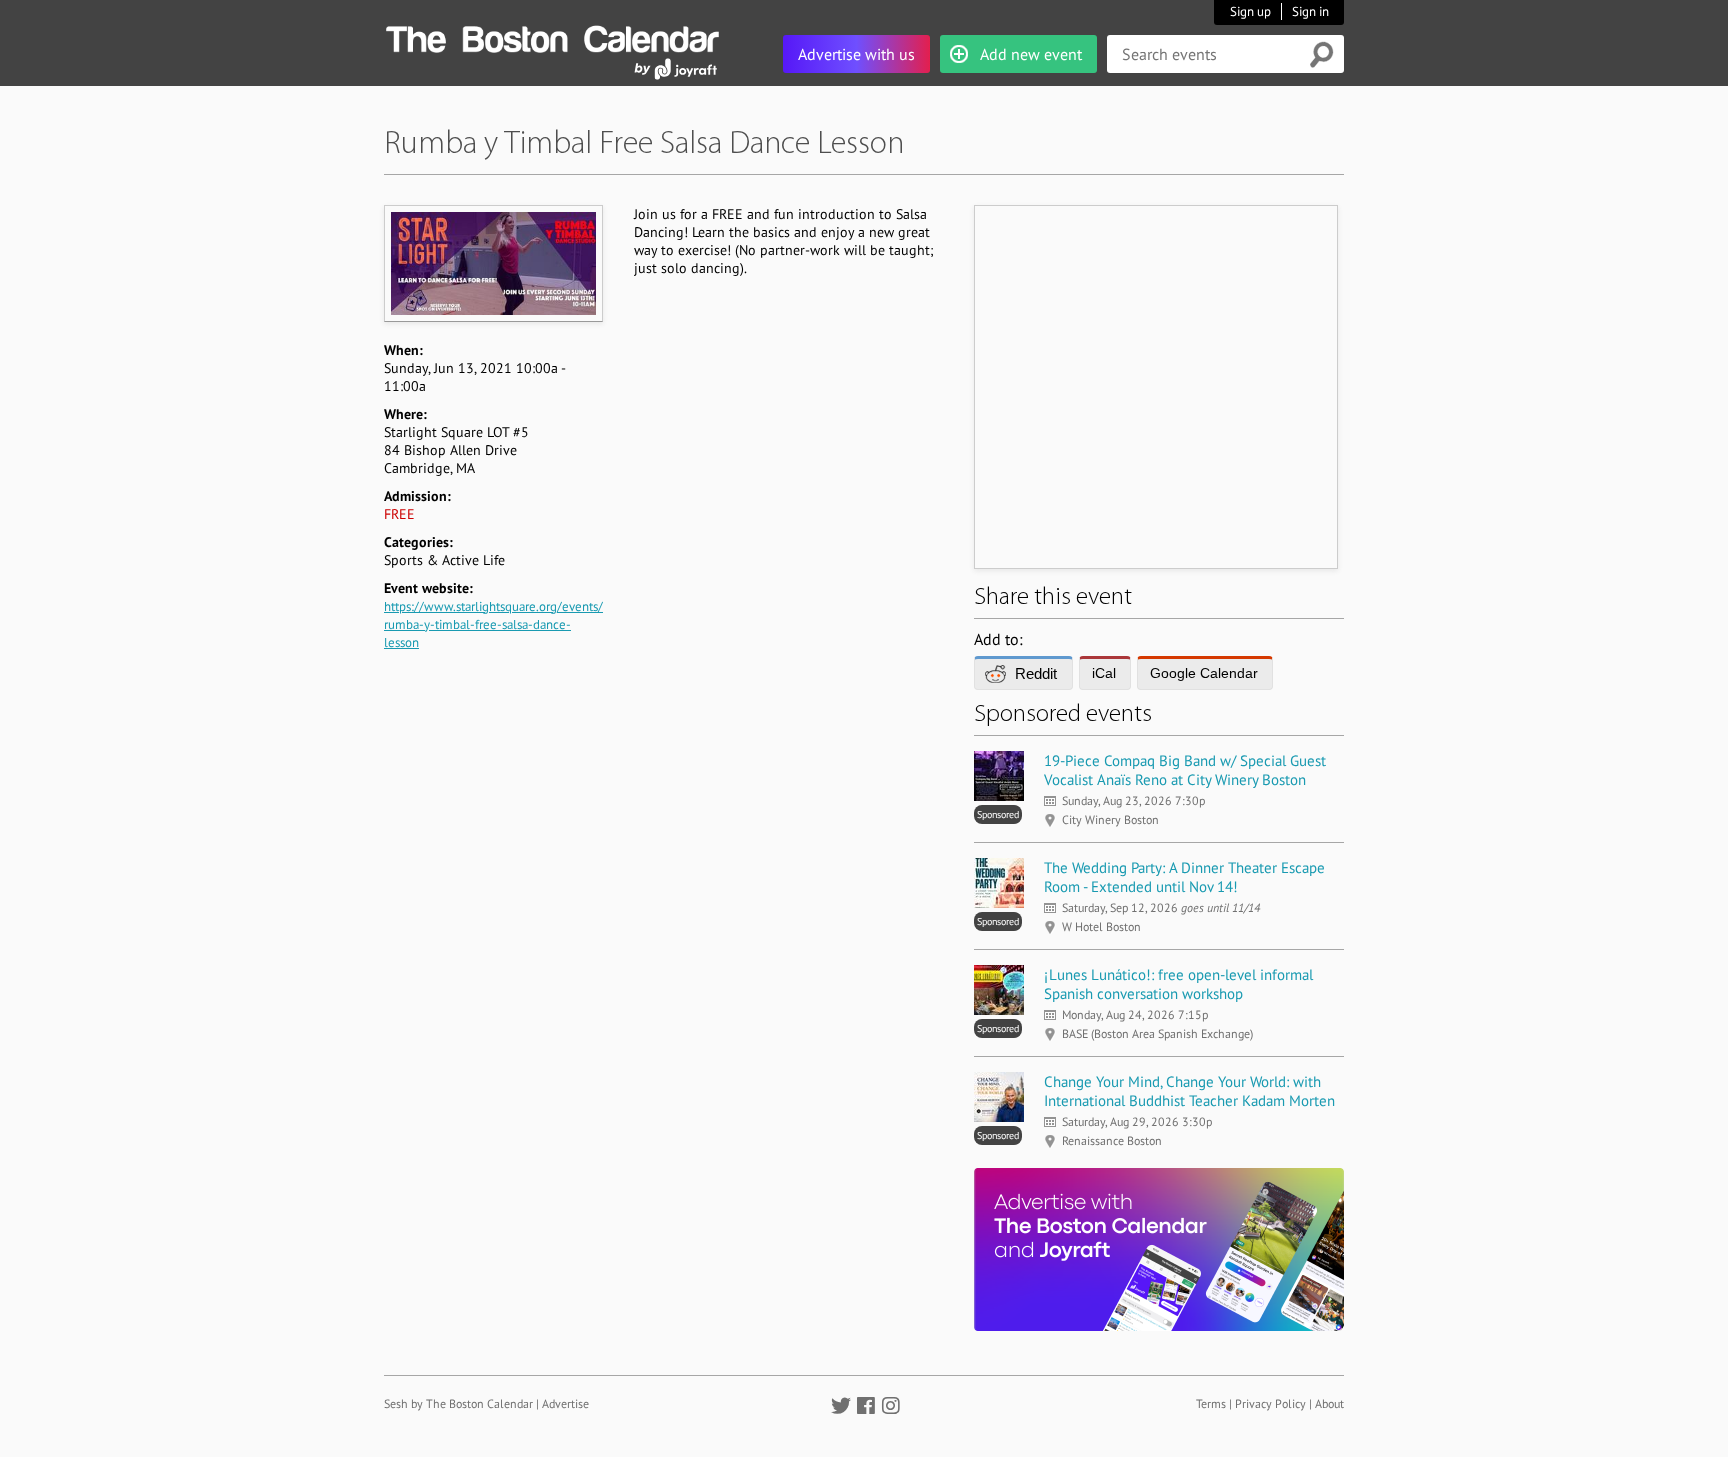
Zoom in (492, 263)
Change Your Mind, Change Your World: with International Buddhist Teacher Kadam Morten (1189, 1091)
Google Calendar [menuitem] (1204, 673)
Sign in (1310, 11)
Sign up (1250, 11)
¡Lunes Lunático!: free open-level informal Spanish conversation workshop (1178, 984)
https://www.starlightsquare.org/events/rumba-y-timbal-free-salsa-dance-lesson (493, 624)
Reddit (1036, 673)
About (1329, 1403)
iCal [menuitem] (1104, 673)
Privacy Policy (1270, 1403)
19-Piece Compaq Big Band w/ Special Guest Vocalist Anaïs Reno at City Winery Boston (1185, 770)
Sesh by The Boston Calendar (458, 1403)
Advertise (565, 1403)
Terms (1211, 1403)
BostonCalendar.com (552, 36)
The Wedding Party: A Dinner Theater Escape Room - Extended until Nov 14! (1184, 877)
